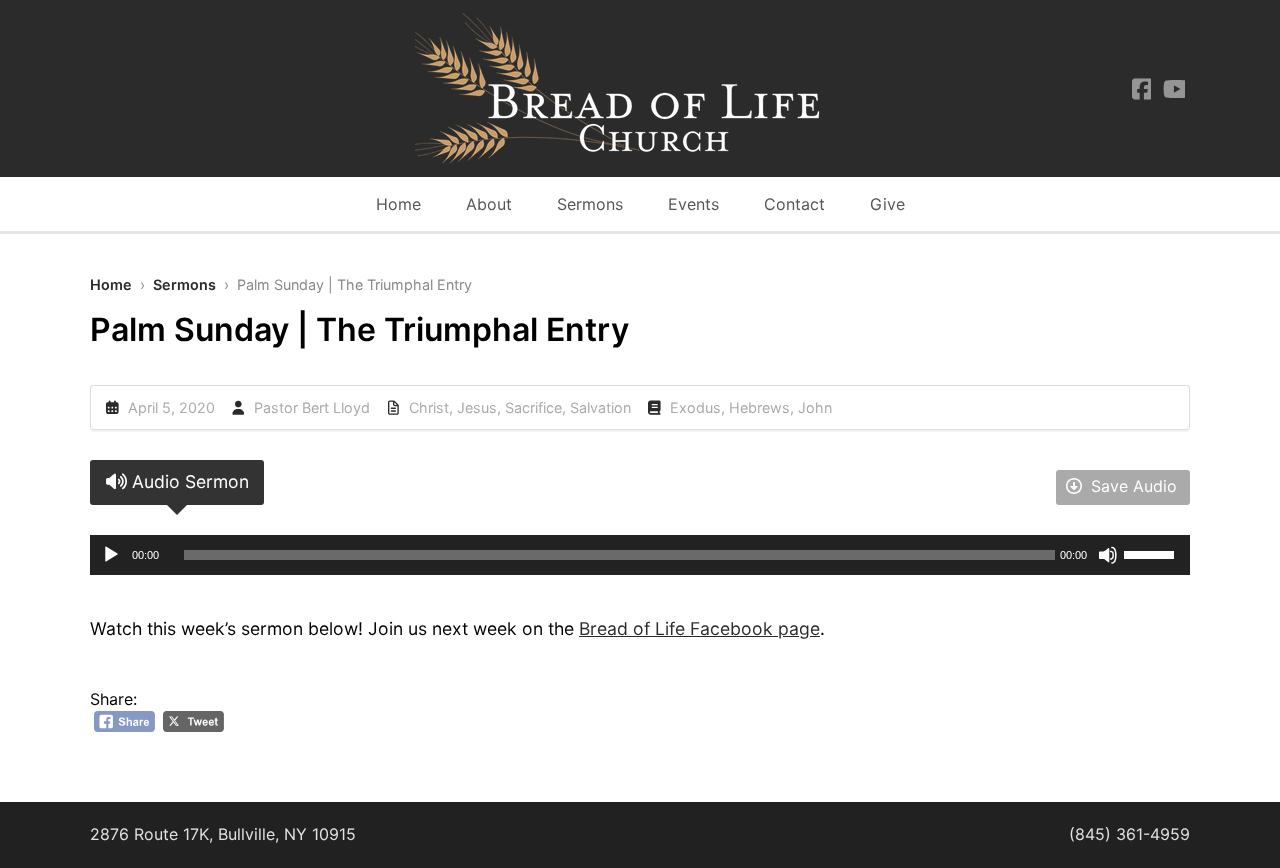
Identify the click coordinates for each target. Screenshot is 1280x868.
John (815, 407)
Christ (429, 407)
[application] (640, 555)
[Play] (111, 555)
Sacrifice (533, 407)
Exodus (695, 407)
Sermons (590, 204)
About (489, 204)
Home (398, 204)
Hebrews (759, 407)
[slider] (1152, 553)
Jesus (477, 407)
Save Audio (1131, 486)
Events (693, 204)
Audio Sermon (188, 481)
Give (887, 204)
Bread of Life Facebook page (699, 628)
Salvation (600, 407)
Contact (794, 204)
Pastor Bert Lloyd (312, 407)
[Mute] (1108, 555)
